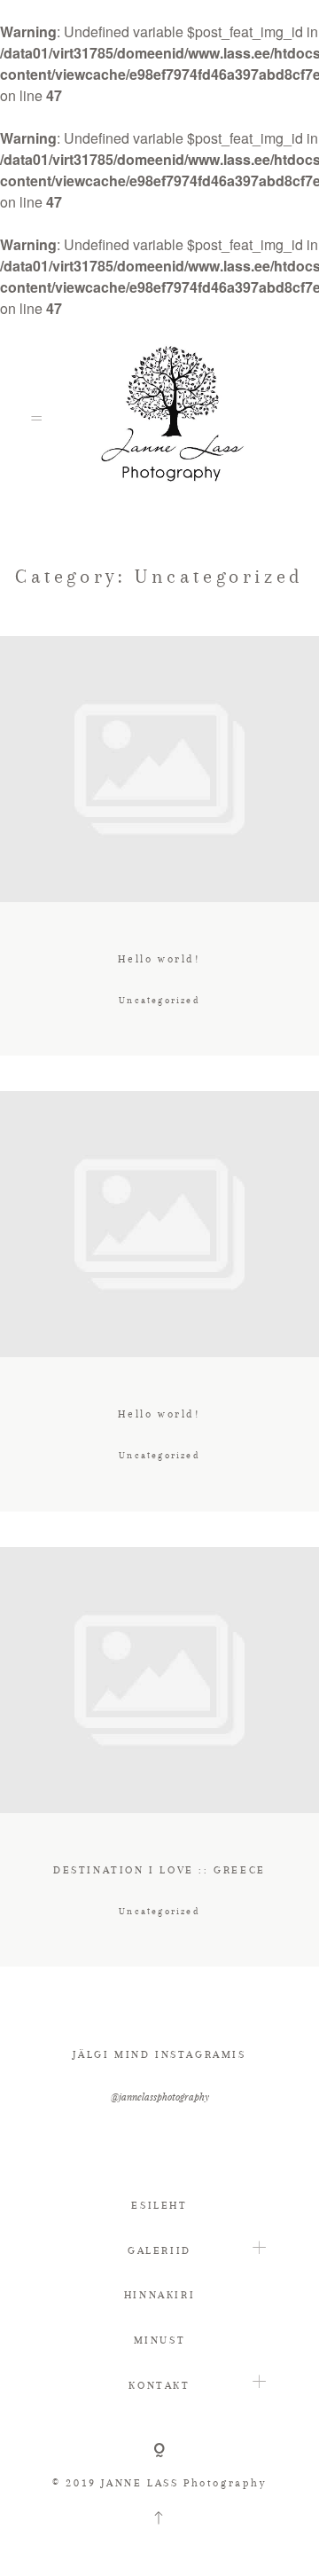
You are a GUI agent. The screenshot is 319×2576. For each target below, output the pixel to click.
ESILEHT (159, 2205)
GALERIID (159, 2250)
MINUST (160, 2340)
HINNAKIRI (159, 2295)
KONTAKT (159, 2385)
